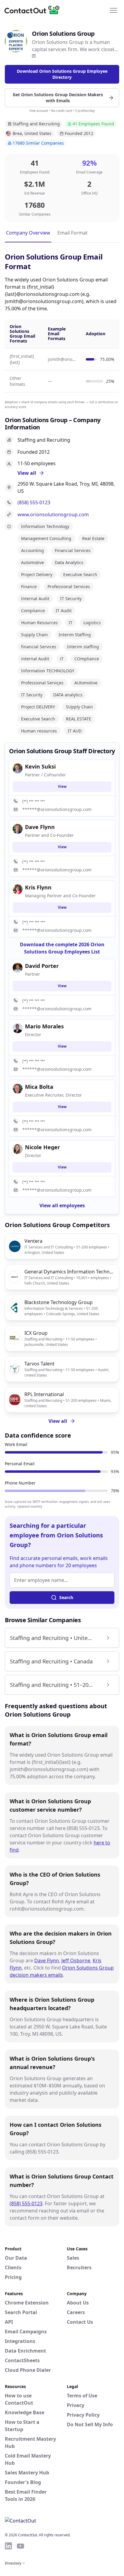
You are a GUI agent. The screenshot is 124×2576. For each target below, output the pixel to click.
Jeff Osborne (76, 1960)
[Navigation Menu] (113, 10)
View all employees (62, 1205)
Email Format (73, 233)
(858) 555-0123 (34, 502)
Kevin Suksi (40, 766)
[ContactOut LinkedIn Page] (8, 2546)
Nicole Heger (42, 1147)
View (62, 786)
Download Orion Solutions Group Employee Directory (62, 74)
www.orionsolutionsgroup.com (53, 514)
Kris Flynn (38, 887)
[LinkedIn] (34, 56)
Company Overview (28, 233)
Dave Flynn (47, 1960)
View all (58, 1421)
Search (66, 1597)
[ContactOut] (34, 10)
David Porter (42, 966)
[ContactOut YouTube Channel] (20, 2546)
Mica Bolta (39, 1087)
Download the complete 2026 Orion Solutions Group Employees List (62, 948)
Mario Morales (44, 1026)
